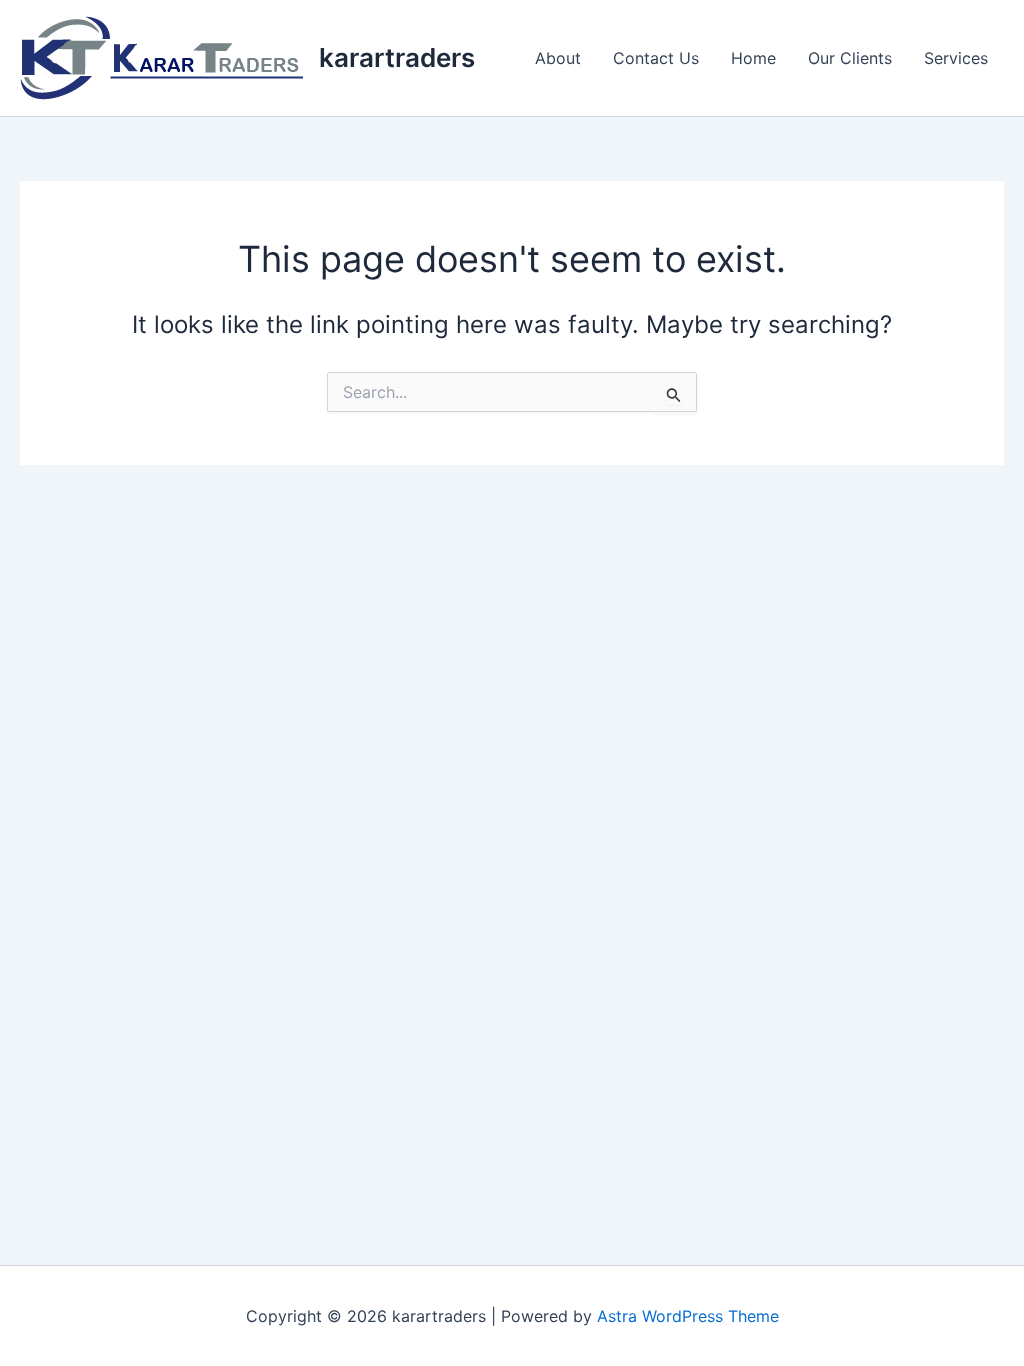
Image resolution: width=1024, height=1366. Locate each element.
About (558, 58)
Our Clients (850, 58)
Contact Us (656, 58)
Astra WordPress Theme (688, 1316)
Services (956, 58)
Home (753, 58)
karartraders (397, 57)
